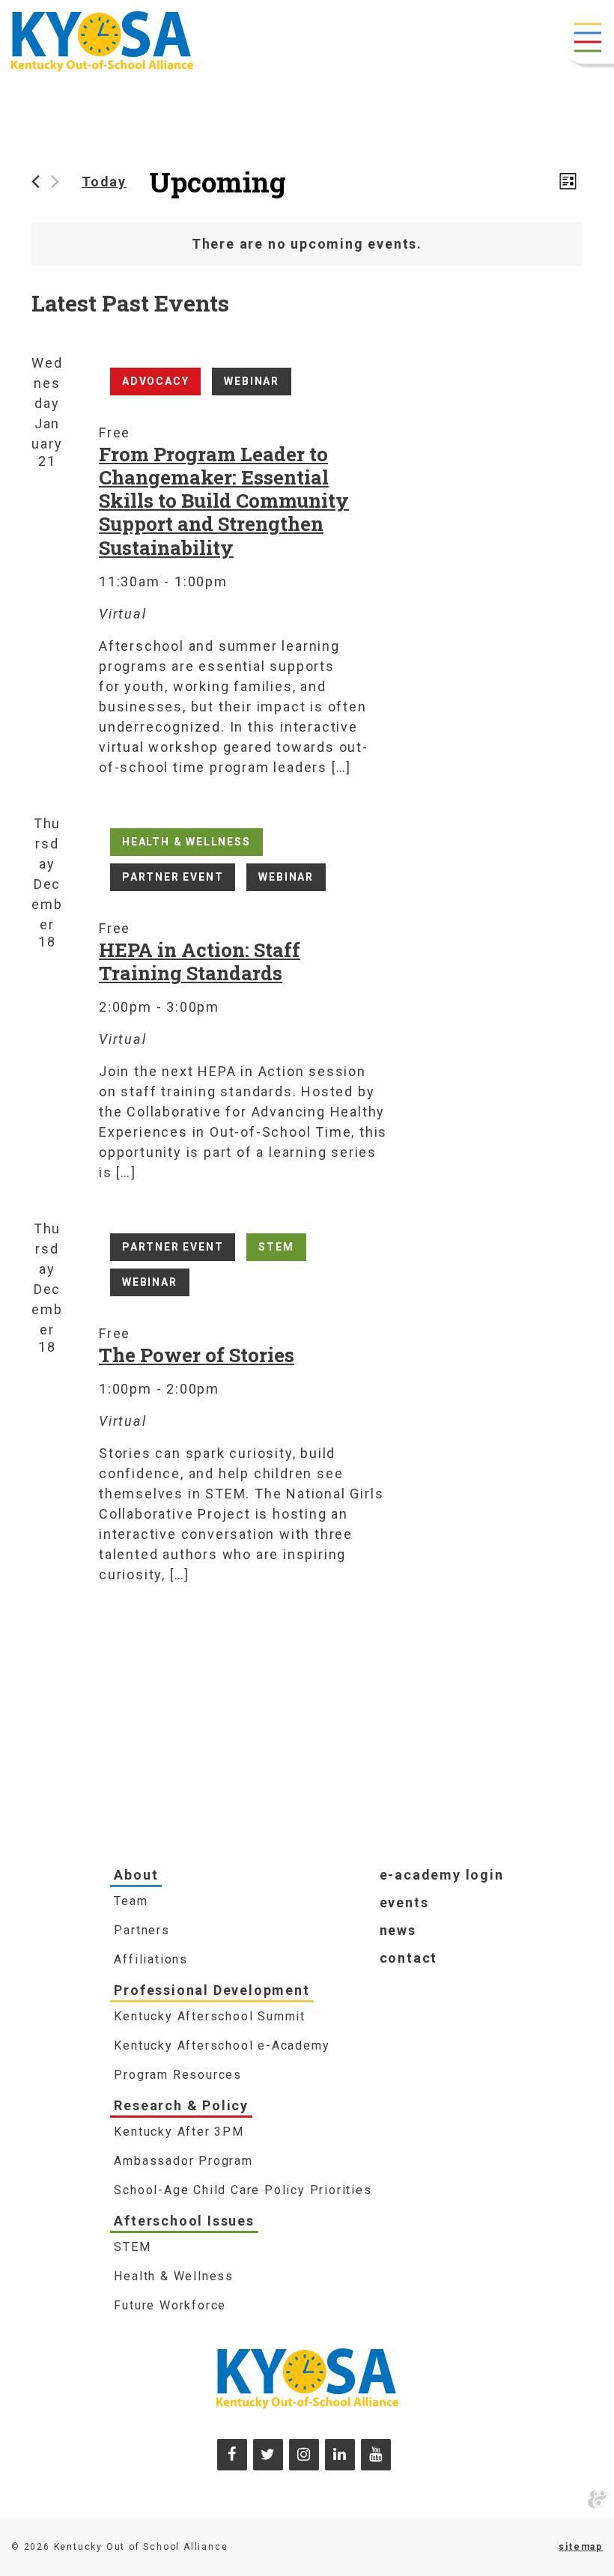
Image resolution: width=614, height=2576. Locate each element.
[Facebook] (232, 2455)
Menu (588, 37)
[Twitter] (268, 2455)
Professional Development (212, 1990)
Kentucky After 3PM (179, 2132)
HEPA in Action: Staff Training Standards (200, 961)
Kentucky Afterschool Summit (210, 2016)
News (398, 1930)
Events (404, 1902)
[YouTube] (376, 2455)
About (136, 1875)
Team (131, 1901)
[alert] (307, 244)
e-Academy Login (442, 1875)
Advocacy (155, 381)
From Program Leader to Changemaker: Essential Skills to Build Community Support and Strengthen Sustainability (224, 500)
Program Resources (178, 2075)
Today (104, 182)
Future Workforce (170, 2305)
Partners (142, 1930)
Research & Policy (181, 2105)
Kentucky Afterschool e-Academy (222, 2045)
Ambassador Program (183, 2161)
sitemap (581, 2547)
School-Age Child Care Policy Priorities (243, 2190)
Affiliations (151, 1959)
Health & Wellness (186, 842)
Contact (409, 1958)
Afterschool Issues (184, 2221)
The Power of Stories (197, 1355)
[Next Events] (55, 182)
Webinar (252, 381)
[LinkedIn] (340, 2455)
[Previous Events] (36, 182)
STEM (276, 1247)
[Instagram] (304, 2455)
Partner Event (173, 877)
